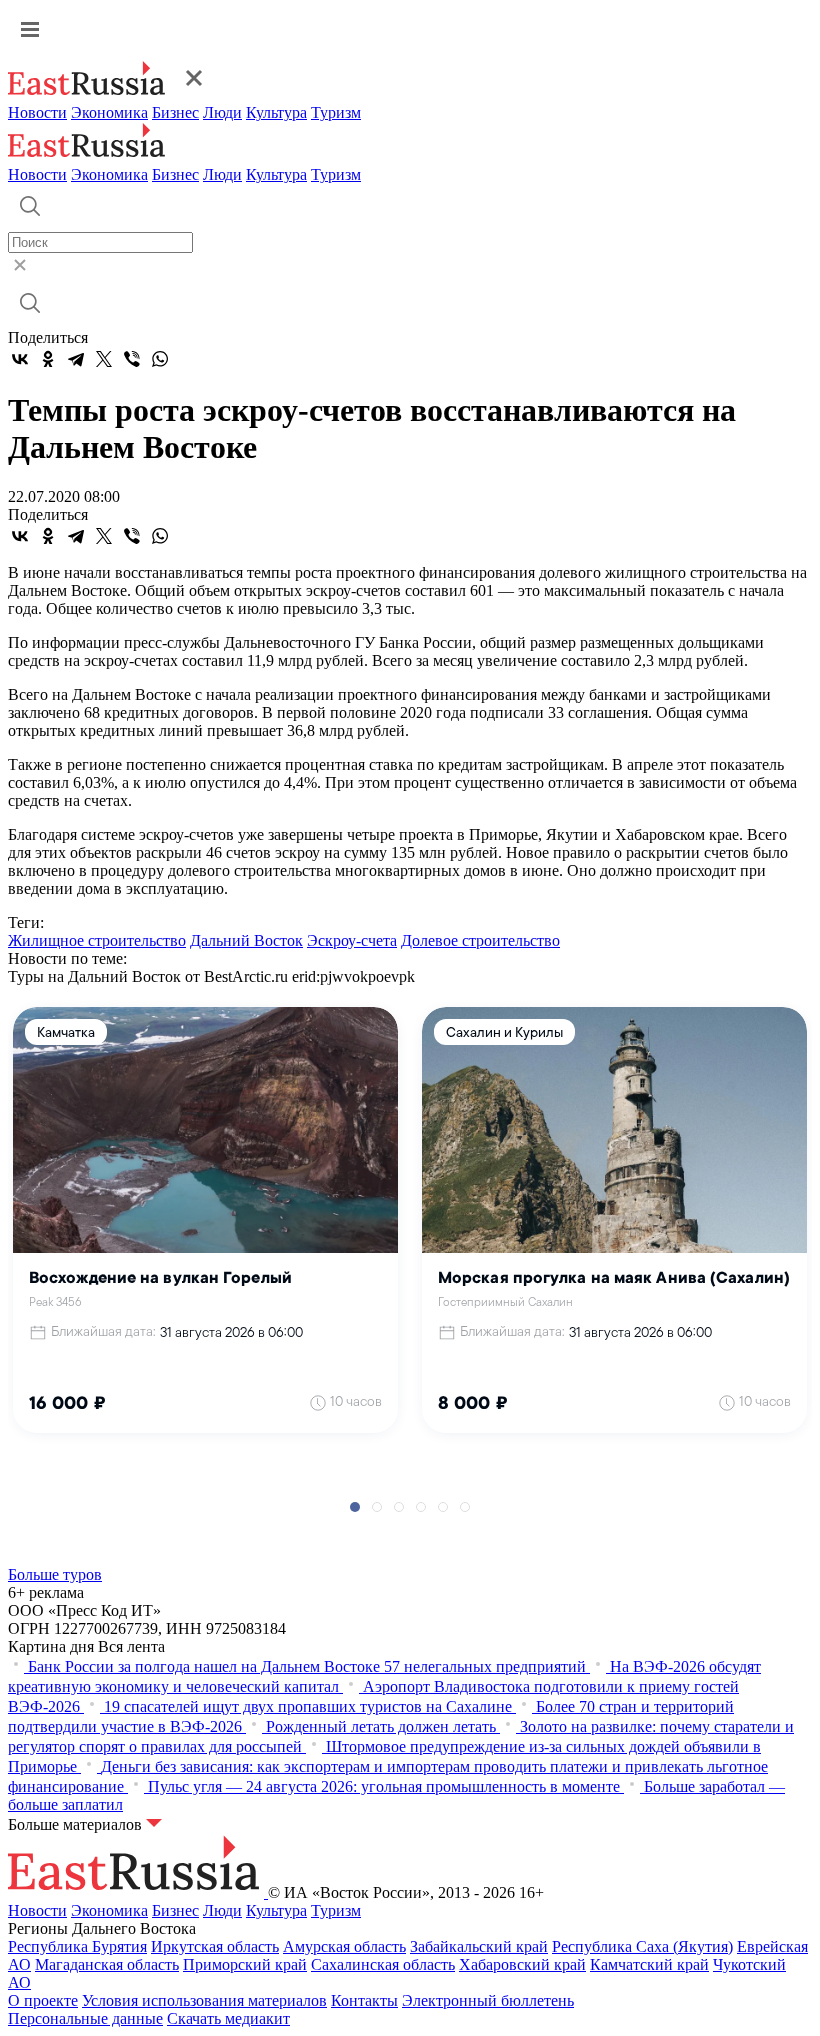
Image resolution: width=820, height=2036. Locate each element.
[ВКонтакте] (20, 359)
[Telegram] (76, 359)
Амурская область (344, 1946)
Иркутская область (215, 1946)
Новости (37, 112)
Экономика (109, 112)
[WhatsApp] (160, 359)
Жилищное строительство (97, 940)
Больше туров (55, 1574)
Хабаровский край (522, 1964)
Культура (276, 112)
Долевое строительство (480, 940)
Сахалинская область (383, 1964)
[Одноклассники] (48, 359)
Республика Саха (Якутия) (642, 1946)
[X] (104, 359)
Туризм (336, 112)
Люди (222, 112)
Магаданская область (107, 1964)
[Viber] (132, 359)
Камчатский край (649, 1964)
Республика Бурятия (77, 1946)
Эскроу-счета (352, 940)
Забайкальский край (479, 1946)
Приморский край (245, 1964)
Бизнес (175, 112)
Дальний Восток (246, 940)
